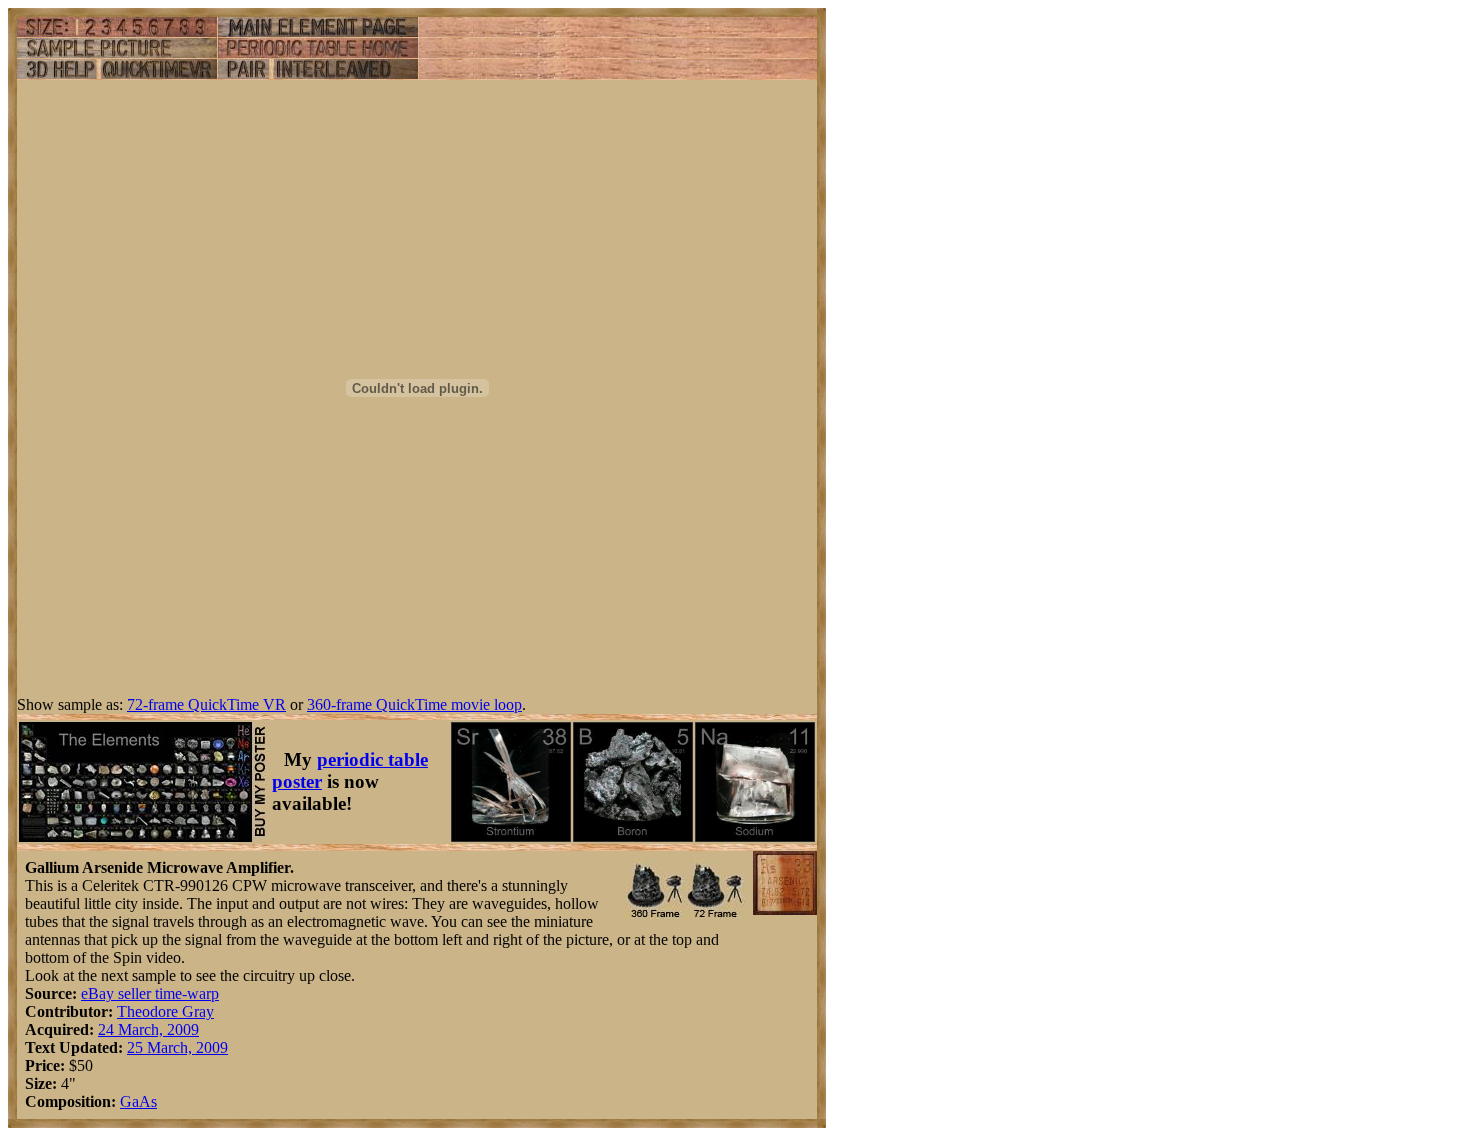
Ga (129, 1101)
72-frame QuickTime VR (206, 704)
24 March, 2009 (148, 1029)
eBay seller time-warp (150, 993)
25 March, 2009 (177, 1047)
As (148, 1101)
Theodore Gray (165, 1011)
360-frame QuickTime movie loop (414, 704)
